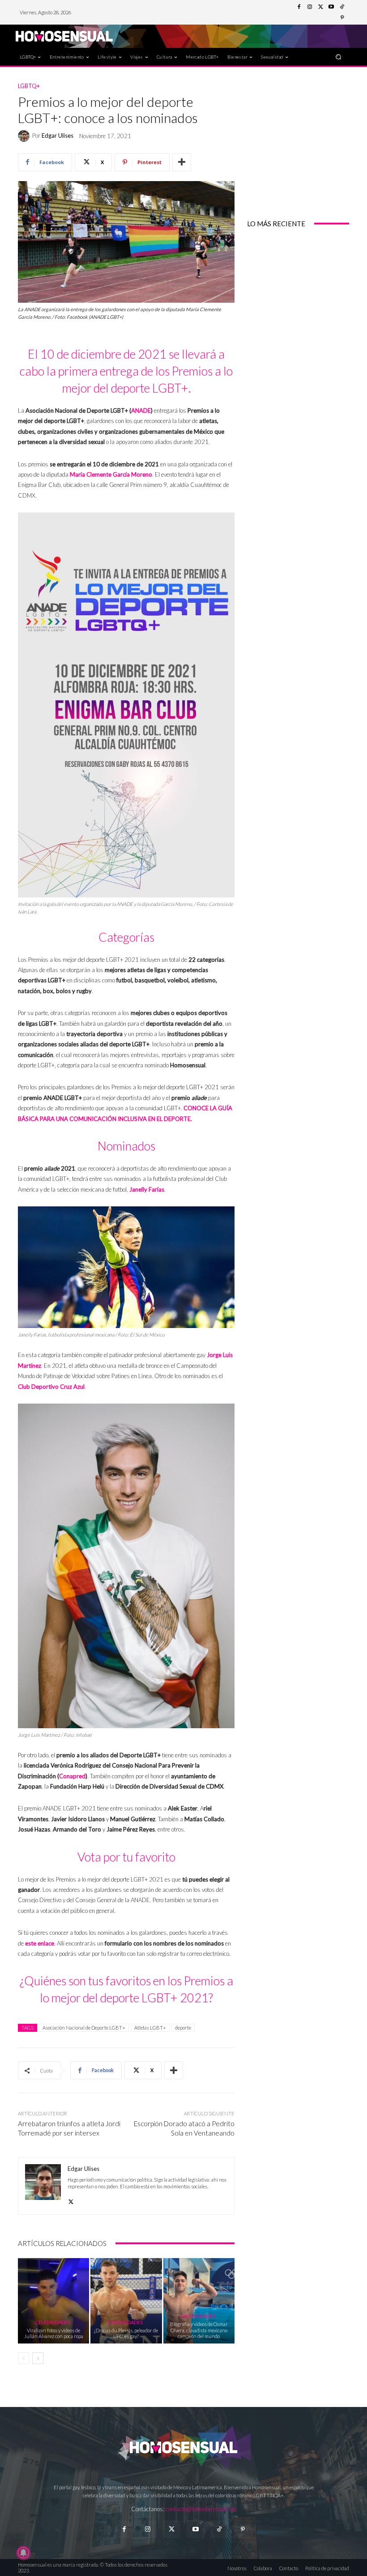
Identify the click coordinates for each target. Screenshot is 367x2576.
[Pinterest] (342, 18)
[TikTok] (342, 7)
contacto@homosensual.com (201, 2509)
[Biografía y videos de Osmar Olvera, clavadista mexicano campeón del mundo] (199, 2301)
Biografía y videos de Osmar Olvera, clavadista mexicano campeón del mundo (199, 2330)
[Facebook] (299, 7)
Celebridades (53, 2322)
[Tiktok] (219, 2529)
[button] (339, 57)
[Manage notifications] (23, 2553)
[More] (182, 162)
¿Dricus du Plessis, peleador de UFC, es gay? (126, 2333)
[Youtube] (331, 7)
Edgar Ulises (58, 136)
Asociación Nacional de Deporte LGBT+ (84, 2028)
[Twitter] (320, 7)
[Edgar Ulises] (25, 136)
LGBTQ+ (29, 86)
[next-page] (38, 2358)
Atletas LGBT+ (150, 2028)
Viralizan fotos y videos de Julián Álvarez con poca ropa (54, 2333)
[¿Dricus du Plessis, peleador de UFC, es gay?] (126, 2301)
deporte (183, 2028)
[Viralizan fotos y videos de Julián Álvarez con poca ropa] (53, 2301)
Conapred (72, 1776)
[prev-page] (23, 2358)
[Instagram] (310, 7)
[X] (71, 2200)
